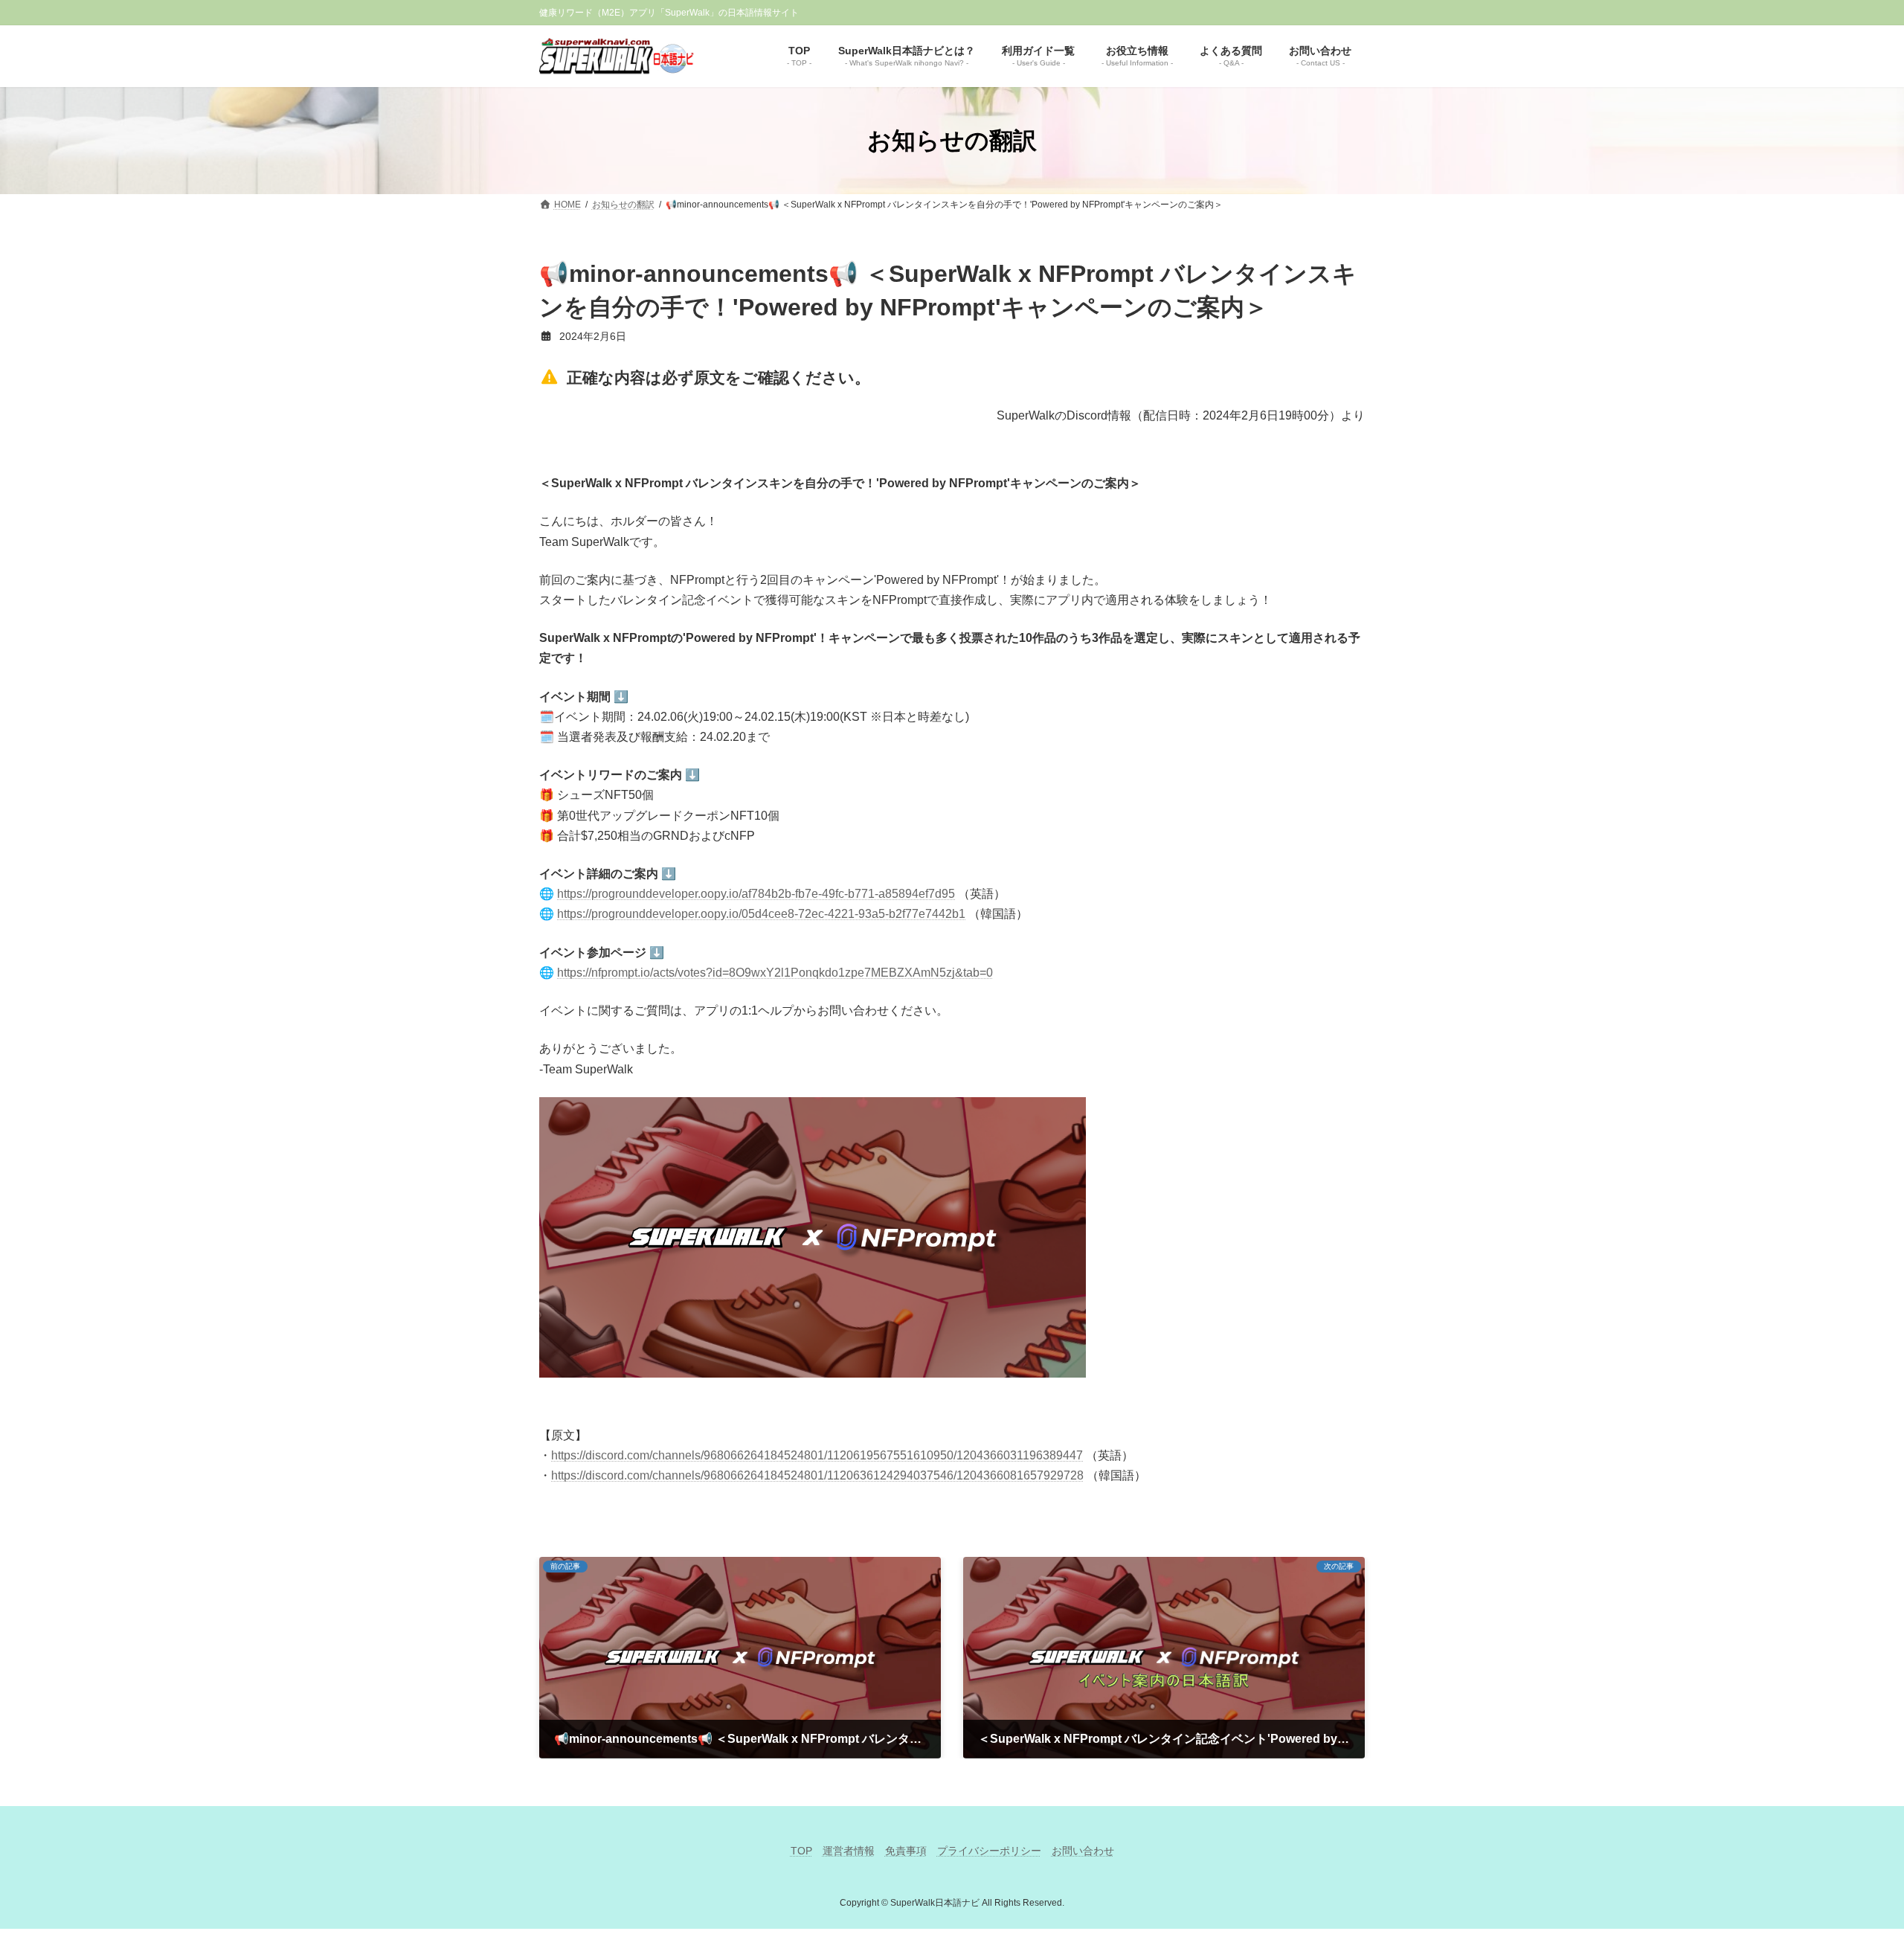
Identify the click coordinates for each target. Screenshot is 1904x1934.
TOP (801, 1851)
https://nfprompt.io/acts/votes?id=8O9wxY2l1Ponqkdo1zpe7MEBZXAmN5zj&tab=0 (775, 973)
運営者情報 (849, 1851)
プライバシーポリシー (989, 1851)
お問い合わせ (1083, 1851)
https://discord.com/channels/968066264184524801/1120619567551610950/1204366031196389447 (817, 1455)
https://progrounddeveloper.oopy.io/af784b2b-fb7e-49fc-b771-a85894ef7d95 (756, 894)
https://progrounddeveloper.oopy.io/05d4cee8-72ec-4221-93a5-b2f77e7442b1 (761, 914)
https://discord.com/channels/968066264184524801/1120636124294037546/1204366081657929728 (817, 1475)
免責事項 (906, 1851)
